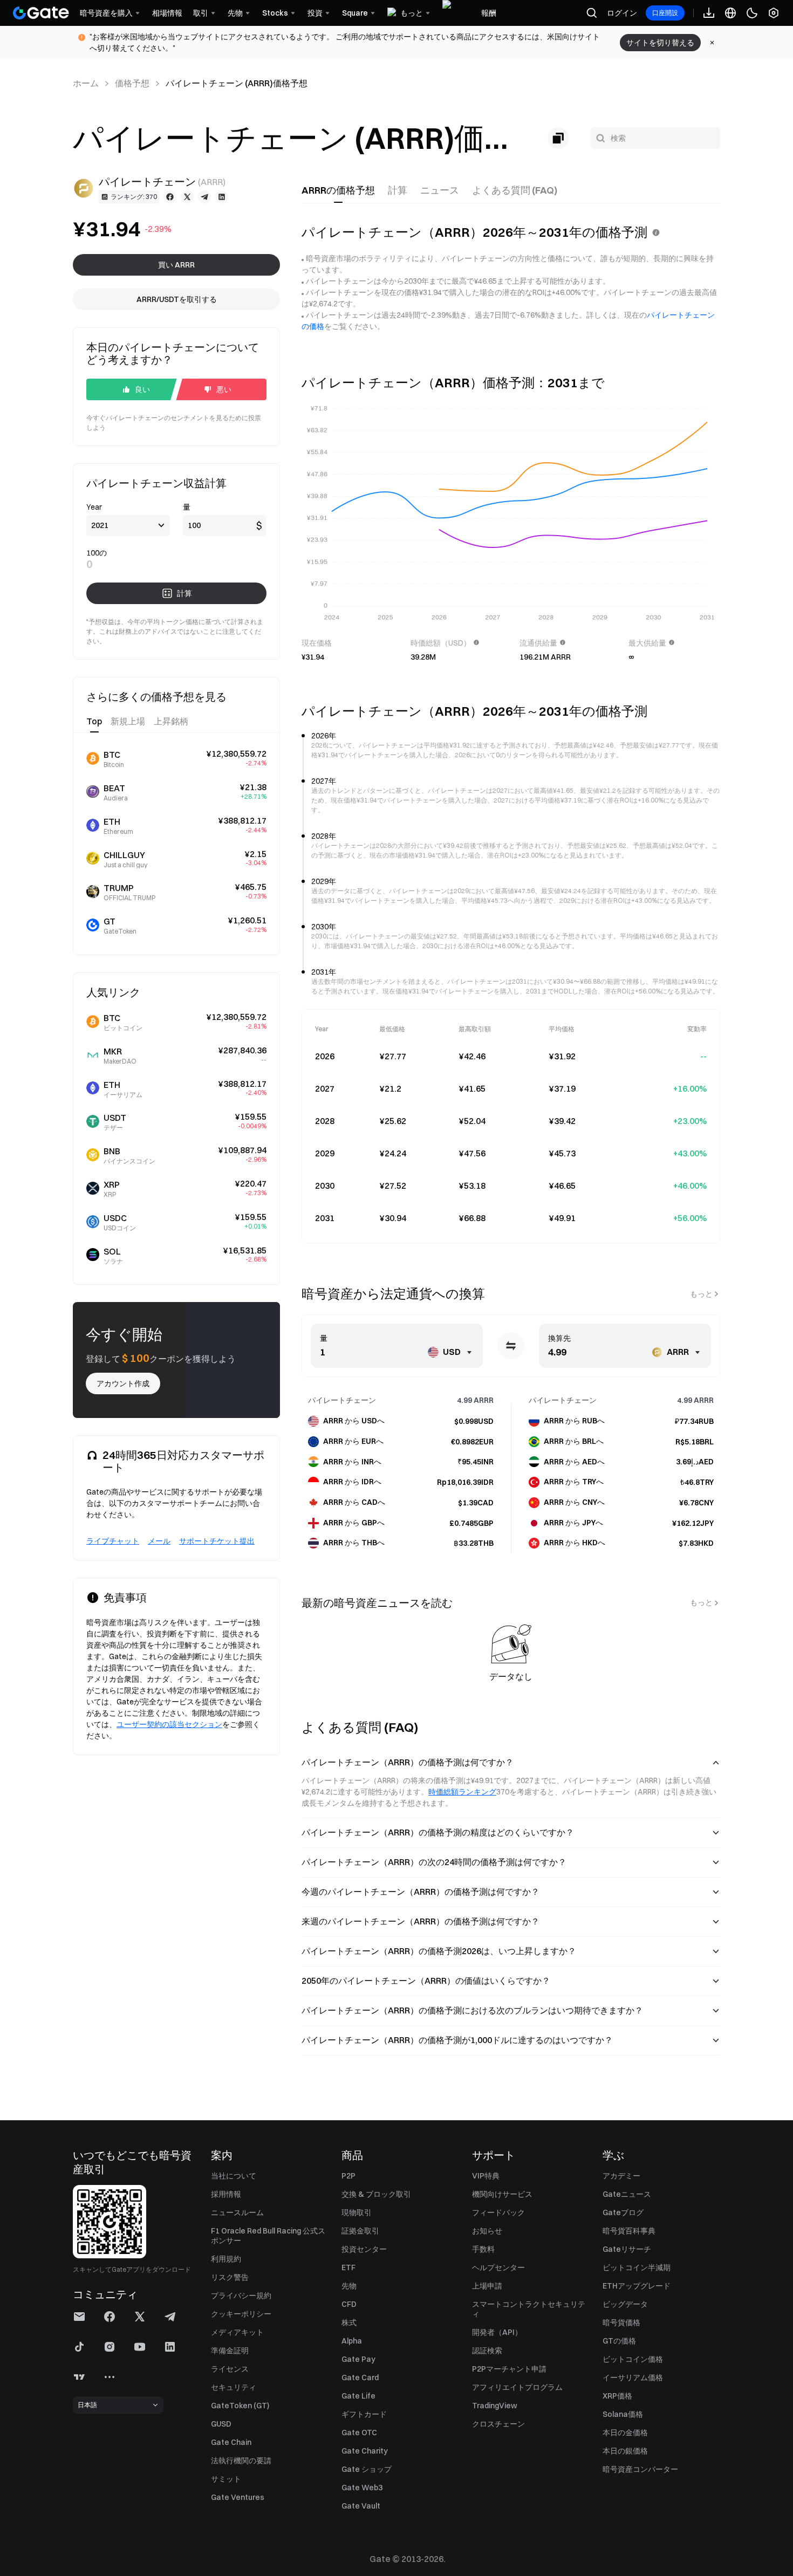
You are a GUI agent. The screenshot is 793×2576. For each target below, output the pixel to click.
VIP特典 (486, 2176)
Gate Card (360, 2378)
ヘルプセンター (498, 2267)
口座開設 (665, 13)
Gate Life (358, 2396)
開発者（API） (497, 2332)
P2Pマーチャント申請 (509, 2369)
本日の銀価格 (625, 2451)
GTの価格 (619, 2341)
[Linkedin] (222, 197)
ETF (348, 2267)
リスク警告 (230, 2277)
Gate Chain (231, 2442)
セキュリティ (234, 2387)
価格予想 (132, 83)
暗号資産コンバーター (640, 2469)
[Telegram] (204, 197)
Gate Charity (365, 2451)
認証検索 (487, 2351)
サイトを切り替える (660, 43)
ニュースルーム (237, 2212)
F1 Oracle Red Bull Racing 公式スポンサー (268, 2236)
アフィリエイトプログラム (517, 2387)
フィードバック (498, 2212)
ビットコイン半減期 (637, 2267)
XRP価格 (617, 2396)
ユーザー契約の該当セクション (169, 1724)
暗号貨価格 (621, 2322)
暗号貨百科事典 (629, 2231)
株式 (349, 2322)
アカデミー (621, 2176)
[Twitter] (187, 197)
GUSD (221, 2424)
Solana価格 (623, 2414)
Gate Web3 (362, 2488)
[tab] (338, 190)
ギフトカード (364, 2414)
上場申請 (487, 2286)
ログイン (622, 13)
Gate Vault (361, 2506)
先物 (349, 2286)
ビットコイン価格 (633, 2359)
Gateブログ (623, 2212)
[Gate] (41, 13)
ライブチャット (113, 1541)
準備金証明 (230, 2351)
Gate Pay (358, 2359)
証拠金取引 (360, 2231)
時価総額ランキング (462, 1792)
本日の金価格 (625, 2433)
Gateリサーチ (627, 2249)
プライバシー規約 (241, 2296)
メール (159, 1541)
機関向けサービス (502, 2194)
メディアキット (237, 2332)
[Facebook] (170, 197)
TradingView (495, 2406)
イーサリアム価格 (633, 2378)
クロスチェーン (498, 2424)
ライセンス (230, 2369)
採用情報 (226, 2194)
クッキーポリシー (241, 2314)
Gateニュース (627, 2194)
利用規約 (226, 2259)
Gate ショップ (367, 2469)
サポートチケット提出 (217, 1541)
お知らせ (487, 2231)
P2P (348, 2176)
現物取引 (357, 2212)
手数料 (483, 2249)
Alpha (352, 2341)
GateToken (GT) (240, 2406)
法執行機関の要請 (241, 2461)
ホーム (86, 83)
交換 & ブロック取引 (376, 2194)
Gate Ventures (238, 2497)
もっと (701, 1294)
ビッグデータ (625, 2304)
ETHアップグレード (637, 2286)
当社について (234, 2176)
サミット (226, 2479)
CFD (349, 2304)
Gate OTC (359, 2433)
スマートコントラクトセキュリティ (529, 2309)
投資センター (364, 2249)
